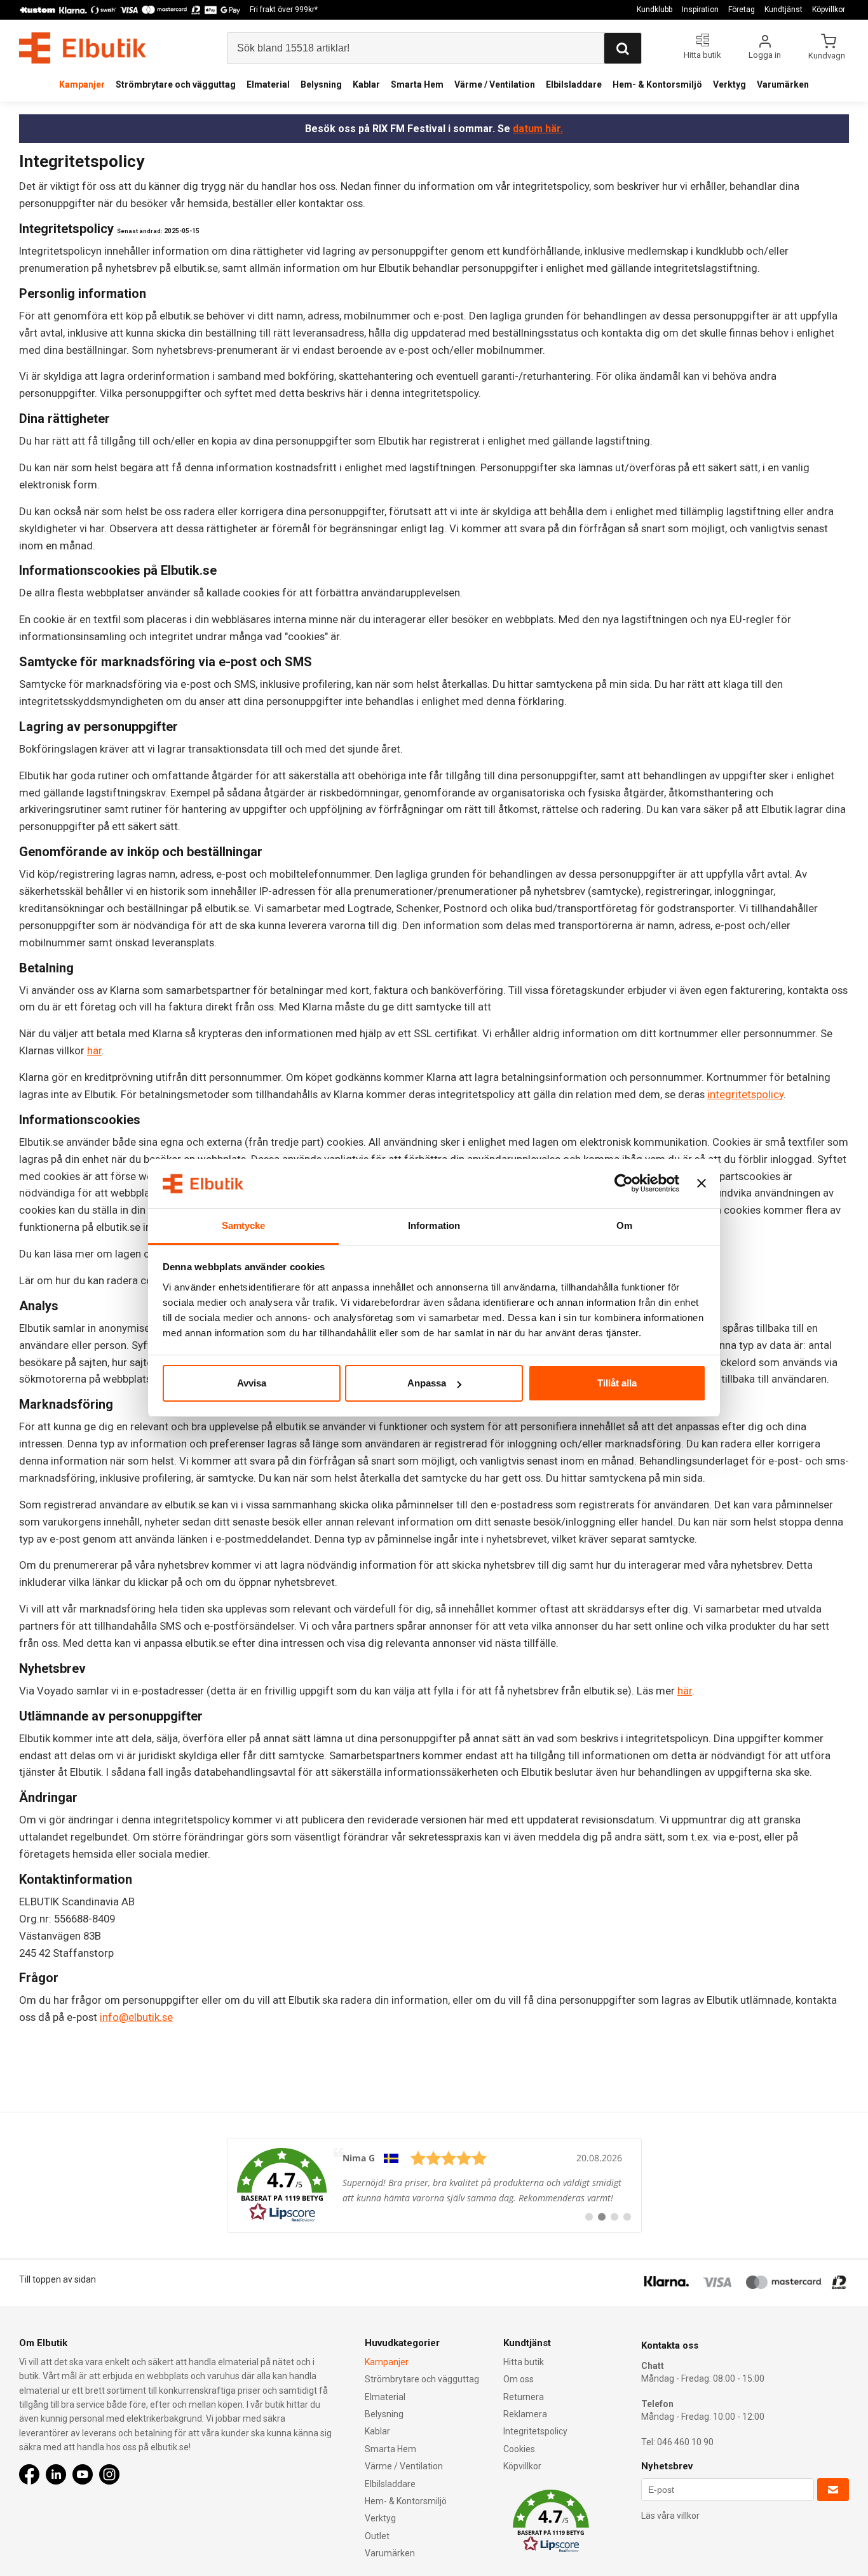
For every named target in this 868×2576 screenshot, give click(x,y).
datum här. (538, 129)
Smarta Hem (417, 84)
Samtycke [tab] (244, 1225)
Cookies (519, 2449)
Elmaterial (268, 84)
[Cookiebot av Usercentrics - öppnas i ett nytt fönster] (624, 1184)
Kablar (366, 84)
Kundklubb (654, 10)
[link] (434, 2185)
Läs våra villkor (670, 2516)
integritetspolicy (745, 1094)
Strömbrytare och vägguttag (176, 84)
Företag (742, 10)
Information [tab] (434, 1225)
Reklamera (525, 2414)
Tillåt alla (617, 1383)
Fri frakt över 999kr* (284, 10)
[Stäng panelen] (702, 1184)
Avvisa (252, 1383)
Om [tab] (624, 1225)
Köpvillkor (829, 10)
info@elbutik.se (136, 2017)
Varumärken (783, 84)
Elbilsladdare (574, 84)
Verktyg (729, 84)
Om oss (519, 2379)
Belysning (321, 84)
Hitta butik (524, 2362)
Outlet (377, 2536)
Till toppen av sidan (58, 2279)
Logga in (765, 55)
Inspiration (700, 10)
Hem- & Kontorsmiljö (657, 84)
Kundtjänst (783, 10)
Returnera (524, 2397)
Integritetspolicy (535, 2431)
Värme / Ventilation (495, 84)
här (94, 1050)
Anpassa (427, 1383)
